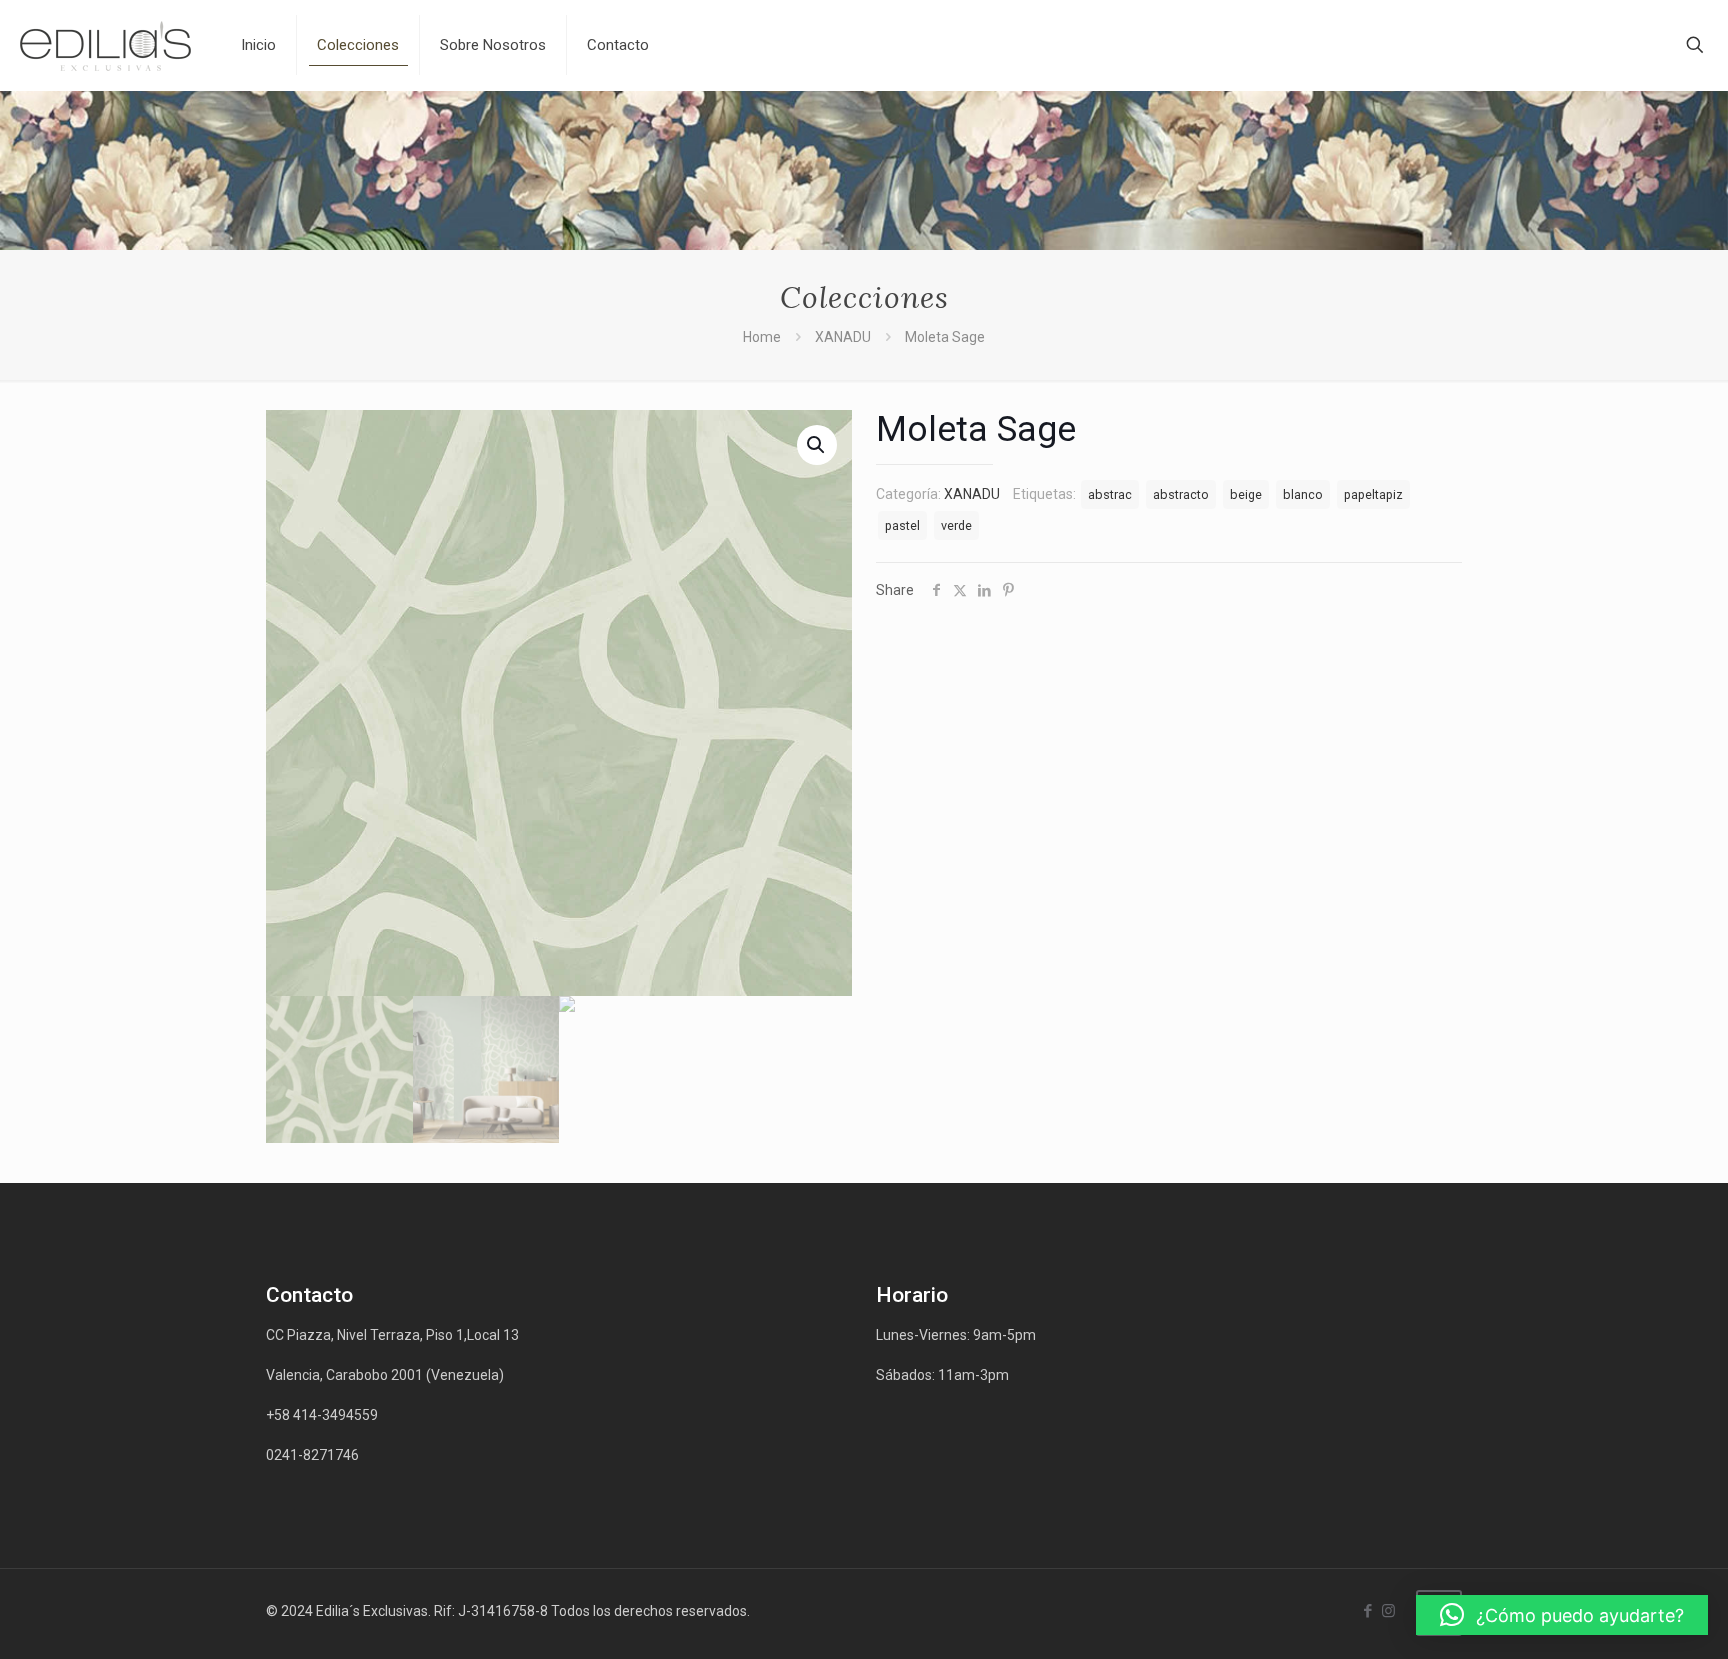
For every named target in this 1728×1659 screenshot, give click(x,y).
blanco (1303, 494)
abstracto (1181, 494)
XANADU (843, 337)
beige (1246, 494)
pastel (902, 525)
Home (762, 337)
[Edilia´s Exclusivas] (105, 45)
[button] (1562, 1615)
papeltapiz (1373, 494)
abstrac (1110, 494)
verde (956, 525)
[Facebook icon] (1367, 1611)
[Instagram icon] (1388, 1611)
